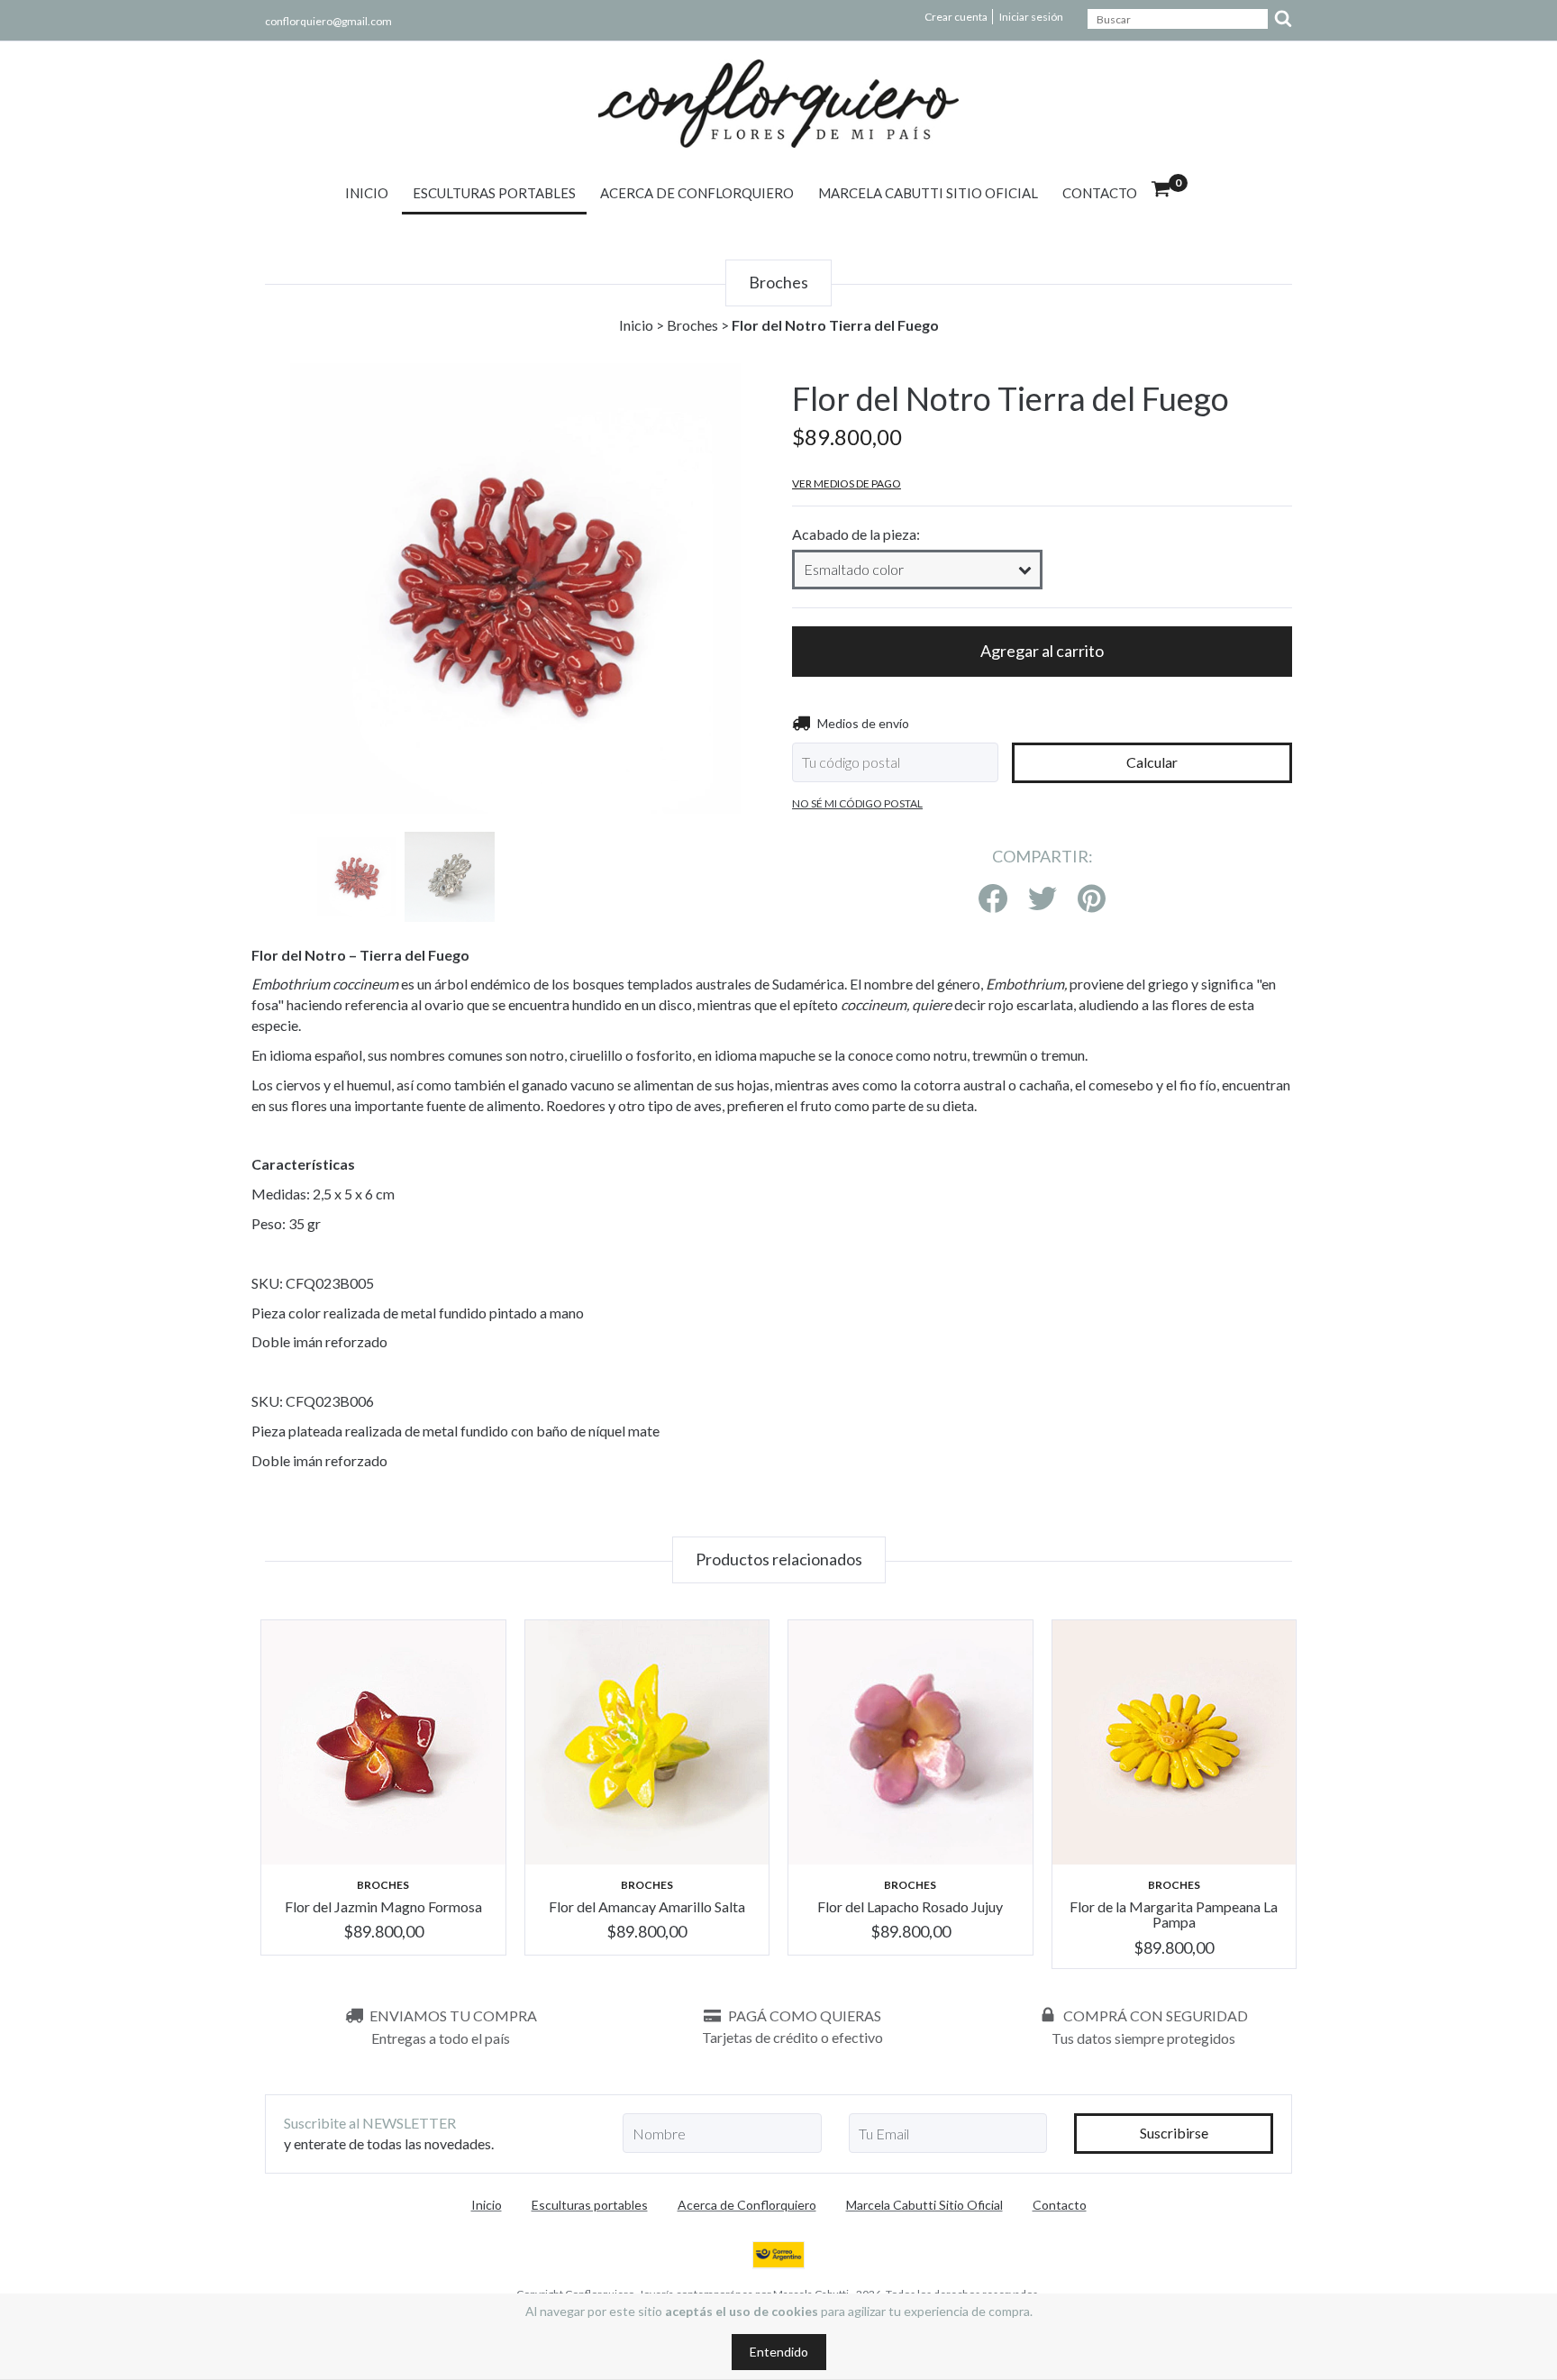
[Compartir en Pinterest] (1092, 899)
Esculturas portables (494, 193)
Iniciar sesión (1031, 17)
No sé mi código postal (857, 803)
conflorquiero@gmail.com (328, 21)
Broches (692, 325)
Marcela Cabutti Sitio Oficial (928, 193)
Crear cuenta (956, 17)
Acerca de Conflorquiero (697, 193)
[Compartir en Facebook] (993, 899)
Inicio (367, 193)
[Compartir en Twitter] (1043, 899)
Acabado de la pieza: (856, 534)
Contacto (1100, 193)
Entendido (779, 2352)
